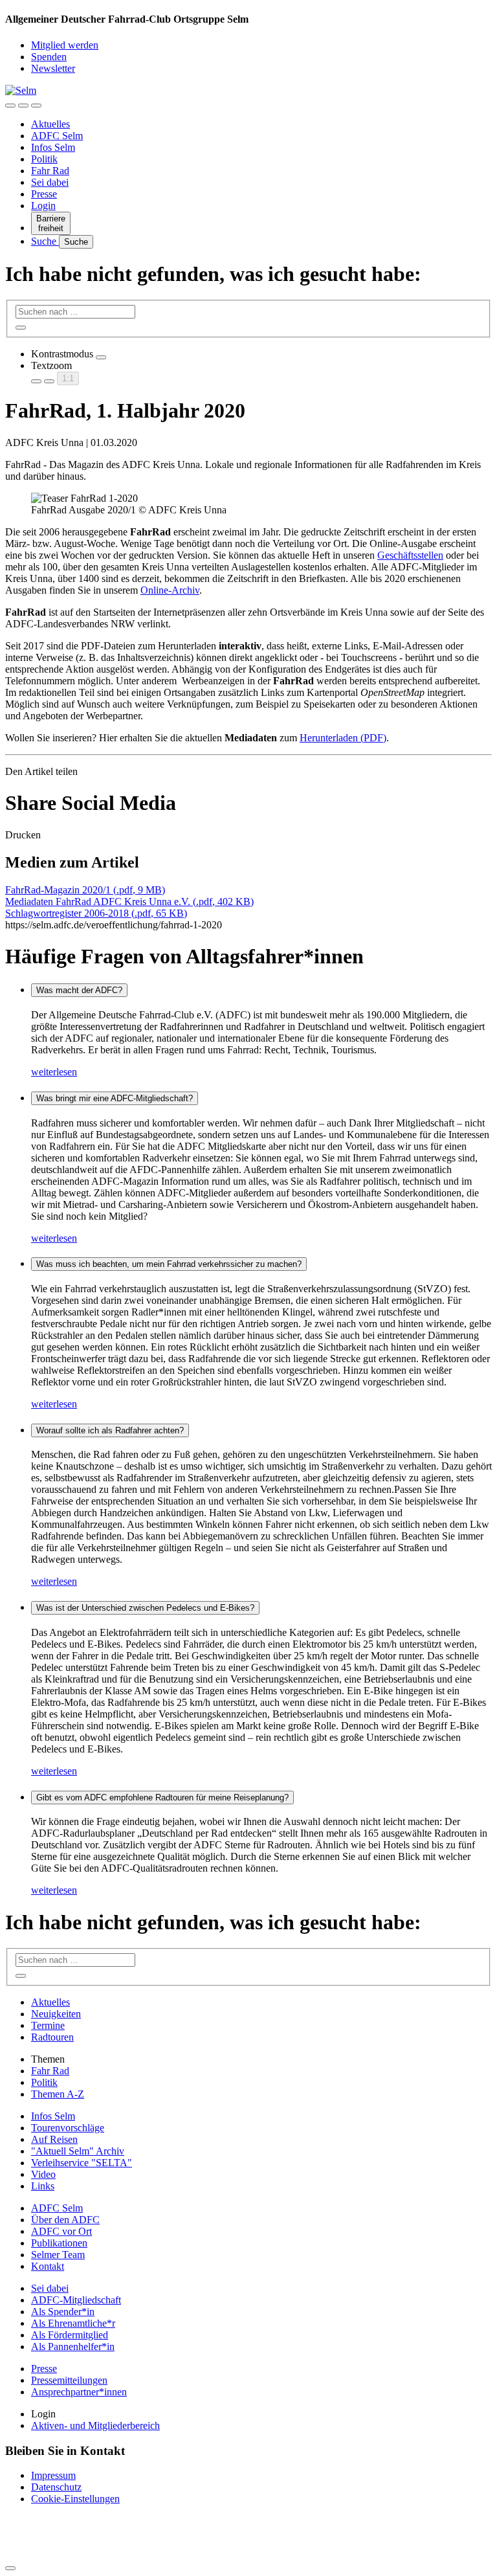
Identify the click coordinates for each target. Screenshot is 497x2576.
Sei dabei (50, 182)
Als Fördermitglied (70, 2335)
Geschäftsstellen (410, 555)
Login (43, 206)
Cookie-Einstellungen (75, 2499)
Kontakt (48, 2266)
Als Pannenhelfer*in (73, 2346)
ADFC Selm (57, 136)
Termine (48, 2025)
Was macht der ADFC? (79, 990)
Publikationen (59, 2243)
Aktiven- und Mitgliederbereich (95, 2425)
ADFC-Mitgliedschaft (76, 2300)
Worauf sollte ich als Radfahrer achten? (110, 1430)
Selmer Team (58, 2255)
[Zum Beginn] (10, 2568)
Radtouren (52, 2037)
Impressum (53, 2475)
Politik (44, 159)
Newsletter (53, 68)
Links (43, 2186)
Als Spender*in (63, 2312)
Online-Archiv (170, 590)
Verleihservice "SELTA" (82, 2163)
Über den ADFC (65, 2220)
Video (43, 2174)
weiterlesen (54, 1072)
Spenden (49, 57)
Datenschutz (56, 2487)
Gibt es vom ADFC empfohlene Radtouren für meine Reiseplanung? (162, 1798)
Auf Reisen (54, 2139)
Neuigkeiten (56, 2014)
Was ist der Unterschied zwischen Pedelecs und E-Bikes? (145, 1608)
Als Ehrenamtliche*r (73, 2323)
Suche (45, 241)
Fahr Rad (50, 171)
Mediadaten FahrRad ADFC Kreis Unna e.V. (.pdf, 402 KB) (129, 902)
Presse (44, 194)
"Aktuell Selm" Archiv (78, 2151)
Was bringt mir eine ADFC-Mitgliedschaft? (115, 1098)
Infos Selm (53, 147)
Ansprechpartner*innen (79, 2392)
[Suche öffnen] (23, 106)
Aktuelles (50, 124)
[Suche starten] (21, 328)
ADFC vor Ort (61, 2231)
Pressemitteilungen (69, 2380)
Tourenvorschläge (68, 2128)
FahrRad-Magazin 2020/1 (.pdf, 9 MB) (85, 890)
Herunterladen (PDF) (343, 738)
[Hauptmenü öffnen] (36, 106)
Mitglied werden (65, 45)
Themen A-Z (58, 2094)
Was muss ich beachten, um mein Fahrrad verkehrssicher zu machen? (169, 1264)
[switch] (101, 357)
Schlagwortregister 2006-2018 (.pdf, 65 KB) (96, 913)
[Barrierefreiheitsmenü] (10, 106)
